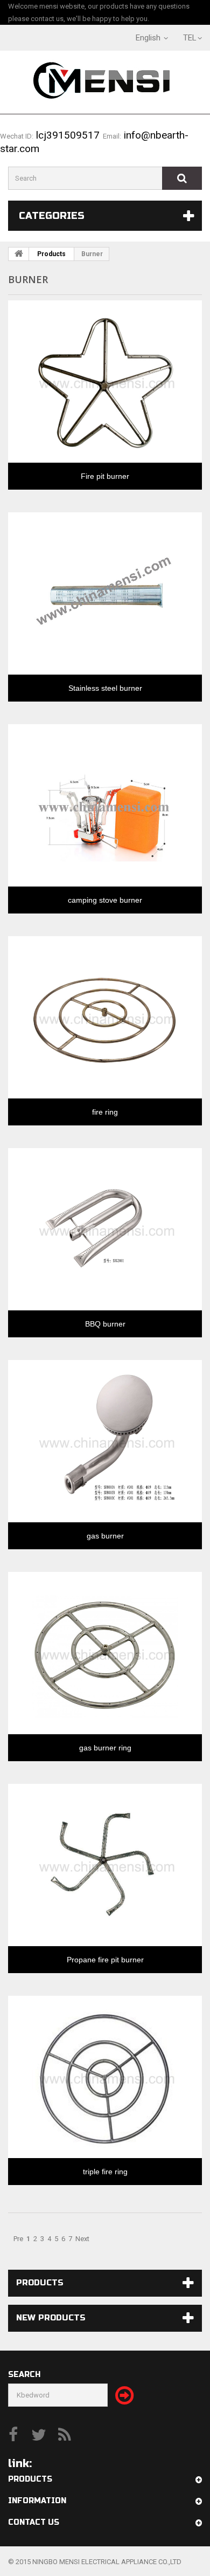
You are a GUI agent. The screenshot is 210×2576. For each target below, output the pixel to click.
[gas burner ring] (105, 1651)
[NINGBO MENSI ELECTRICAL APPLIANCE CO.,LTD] (105, 84)
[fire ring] (105, 1015)
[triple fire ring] (105, 2074)
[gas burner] (105, 1439)
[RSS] (65, 2434)
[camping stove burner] (105, 803)
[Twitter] (39, 2434)
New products (51, 2318)
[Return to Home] (19, 254)
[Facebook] (13, 2434)
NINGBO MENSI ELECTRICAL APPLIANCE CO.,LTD (107, 2562)
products (40, 2283)
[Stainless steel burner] (105, 591)
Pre (18, 2239)
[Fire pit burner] (105, 379)
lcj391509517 (66, 135)
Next (82, 2239)
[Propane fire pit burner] (105, 1863)
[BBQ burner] (105, 1227)
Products (51, 254)
